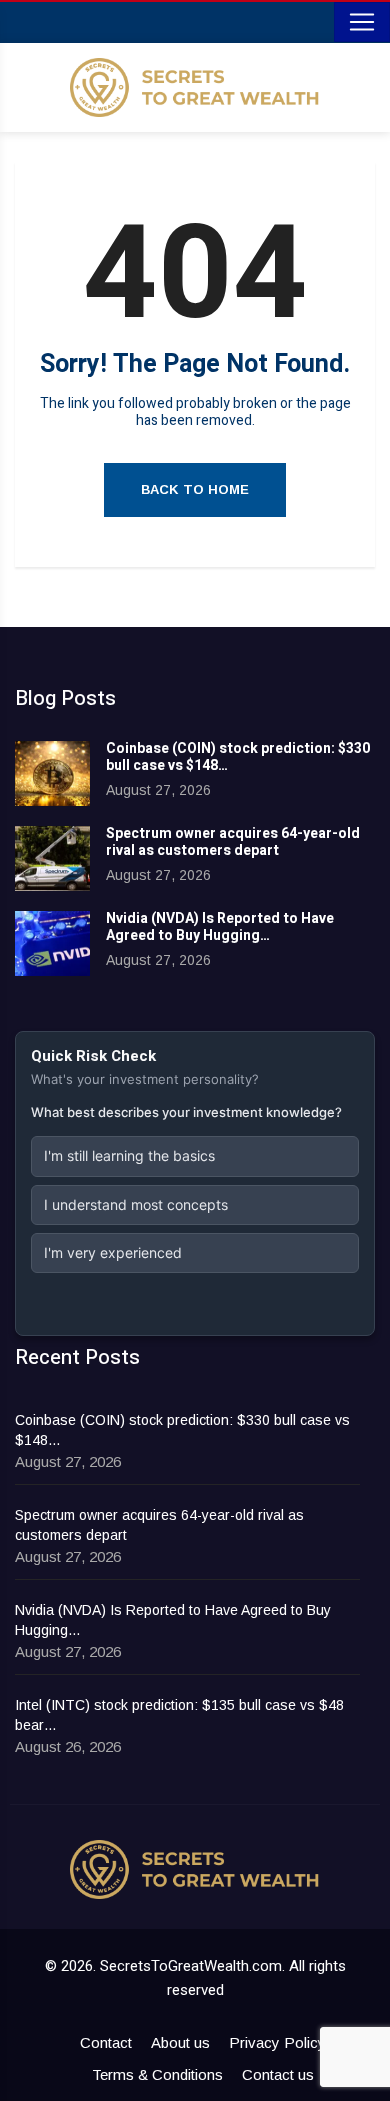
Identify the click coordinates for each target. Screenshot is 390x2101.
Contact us (278, 2074)
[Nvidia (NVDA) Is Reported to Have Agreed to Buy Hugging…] (52, 943)
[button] (195, 1156)
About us (180, 2042)
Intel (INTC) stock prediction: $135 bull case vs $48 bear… (179, 1715)
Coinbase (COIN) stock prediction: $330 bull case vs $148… (238, 757)
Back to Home (195, 489)
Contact (106, 2042)
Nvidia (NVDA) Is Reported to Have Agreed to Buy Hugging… (220, 927)
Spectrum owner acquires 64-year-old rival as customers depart (233, 842)
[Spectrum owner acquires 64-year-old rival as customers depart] (52, 858)
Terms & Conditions (157, 2074)
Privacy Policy (277, 2042)
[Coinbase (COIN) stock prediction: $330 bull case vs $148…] (52, 773)
